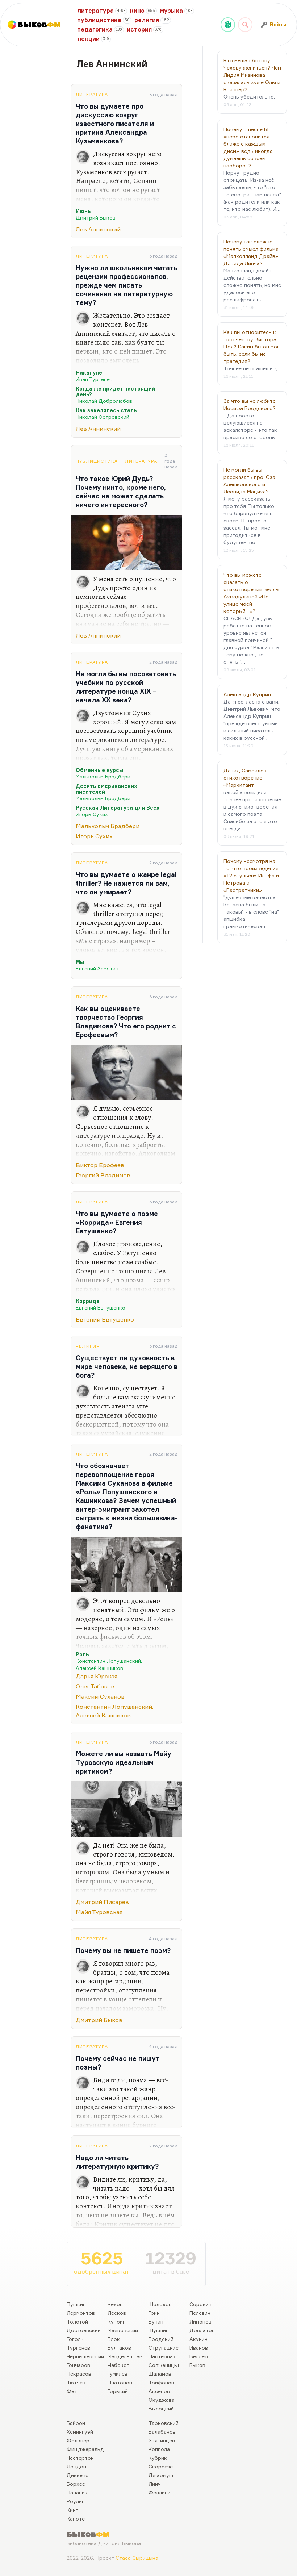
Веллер (199, 2356)
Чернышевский (85, 2356)
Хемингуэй (80, 2432)
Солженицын (165, 2365)
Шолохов (160, 2304)
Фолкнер (78, 2440)
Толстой (77, 2322)
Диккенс (78, 2475)
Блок (114, 2339)
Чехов (115, 2304)
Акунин (198, 2339)
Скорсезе (161, 2466)
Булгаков (119, 2348)
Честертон (80, 2458)
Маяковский (123, 2330)
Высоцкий (161, 2408)
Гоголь (75, 2339)
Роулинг (77, 2501)
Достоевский (84, 2330)
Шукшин (159, 2330)
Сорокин (200, 2304)
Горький (118, 2391)
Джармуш (161, 2475)
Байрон (76, 2423)
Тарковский (164, 2423)
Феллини (160, 2493)
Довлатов (202, 2330)
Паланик (77, 2493)
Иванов (199, 2348)
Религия (88, 1346)
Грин (154, 2313)
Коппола (159, 2449)
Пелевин (200, 2313)
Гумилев (118, 2374)
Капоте (76, 2519)
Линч (155, 2484)
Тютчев (76, 2382)
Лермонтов (81, 2313)
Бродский (161, 2339)
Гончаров (78, 2365)
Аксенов (159, 2391)
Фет (72, 2391)
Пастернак (162, 2356)
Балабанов (162, 2432)
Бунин (156, 2322)
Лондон (76, 2466)
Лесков (117, 2313)
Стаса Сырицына (137, 2558)
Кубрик (158, 2458)
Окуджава (162, 2400)
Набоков (119, 2365)
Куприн (117, 2322)
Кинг (72, 2510)
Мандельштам (125, 2356)
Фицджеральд (85, 2449)
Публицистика (97, 461)
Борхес (76, 2484)
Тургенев (78, 2348)
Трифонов (161, 2382)
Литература (92, 94)
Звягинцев (162, 2440)
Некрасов (79, 2374)
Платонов (120, 2382)
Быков (197, 2365)
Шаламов (160, 2374)
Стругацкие (164, 2348)
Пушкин (76, 2304)
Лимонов (200, 2322)
